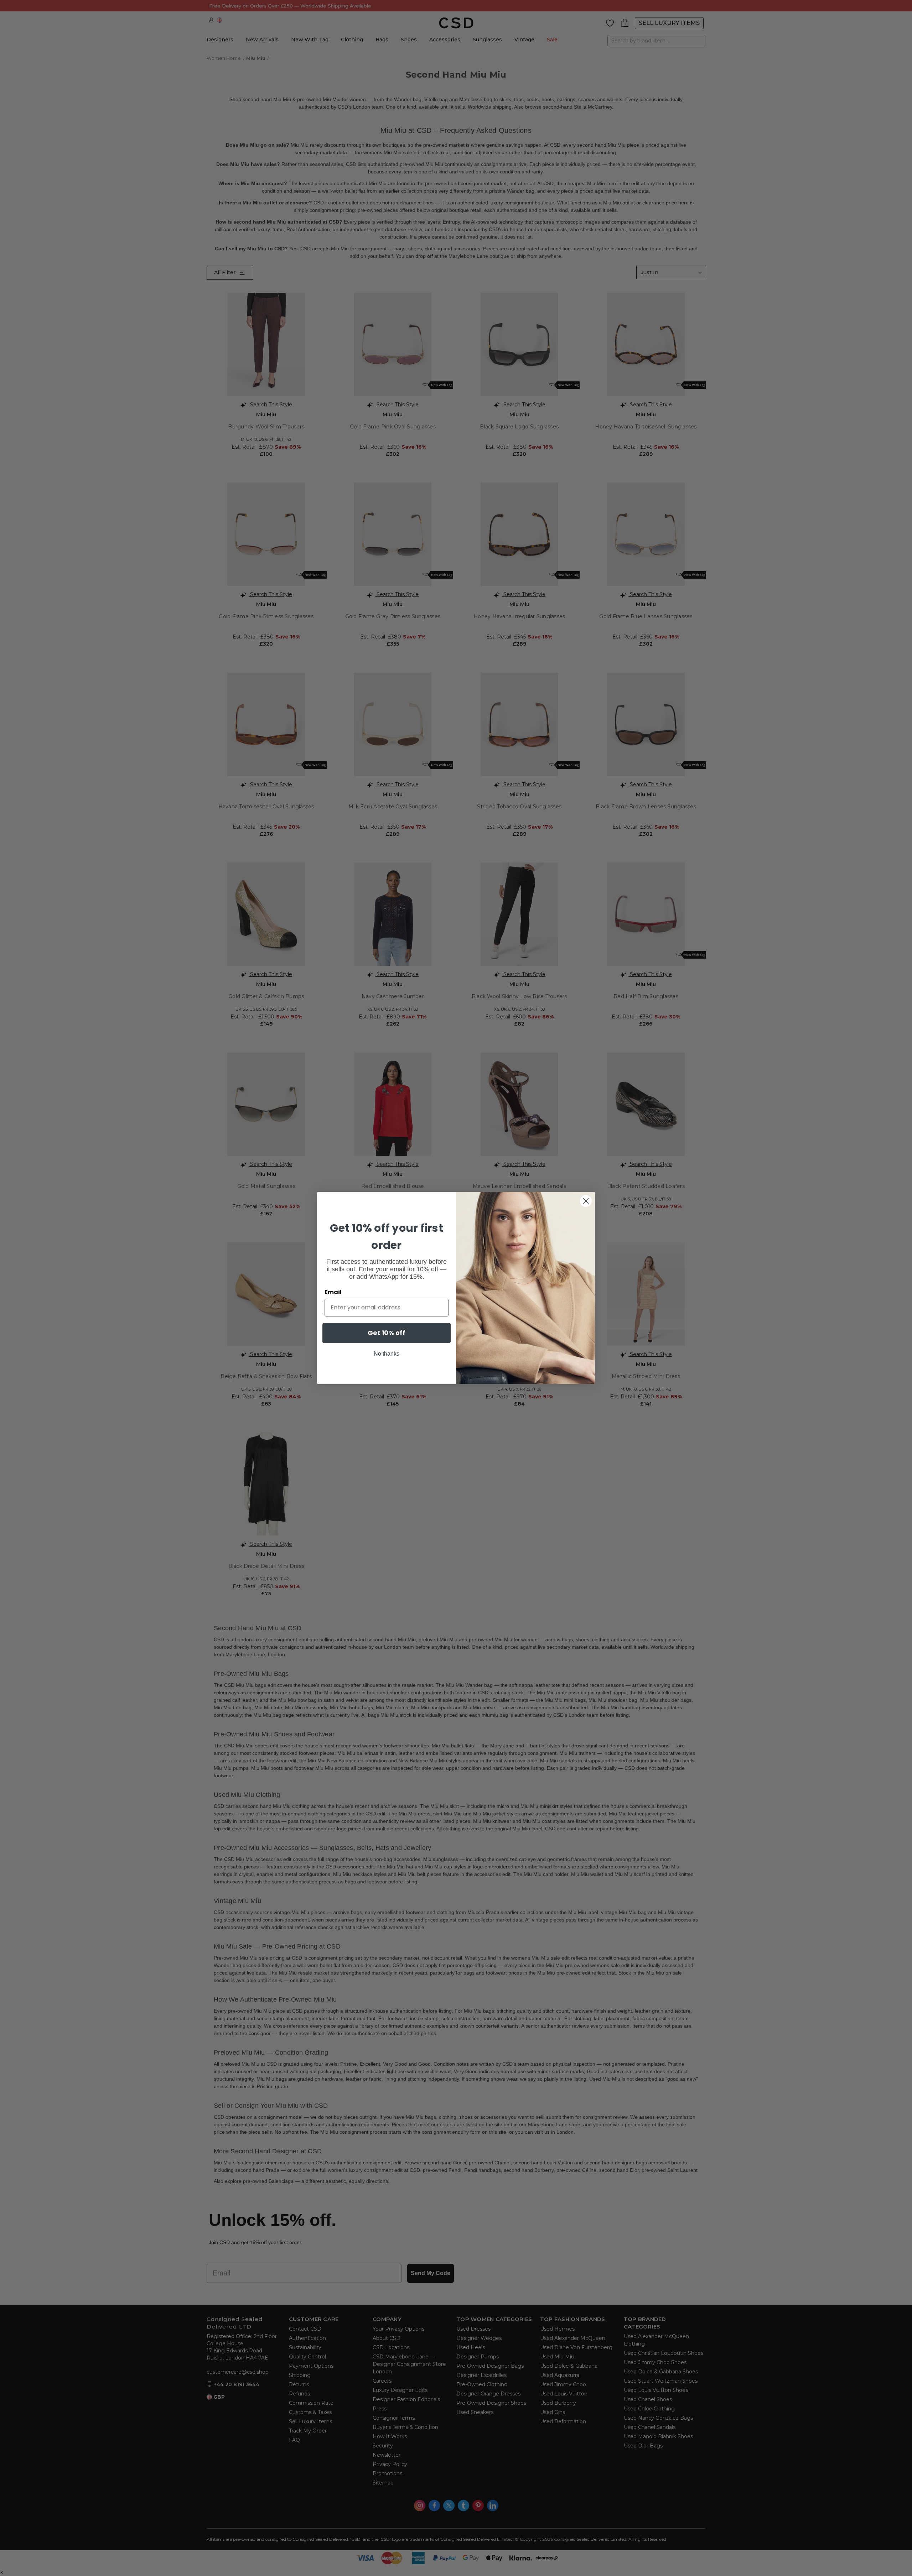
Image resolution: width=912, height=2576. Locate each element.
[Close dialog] (586, 1201)
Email (333, 1292)
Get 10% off (387, 1333)
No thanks (387, 1354)
